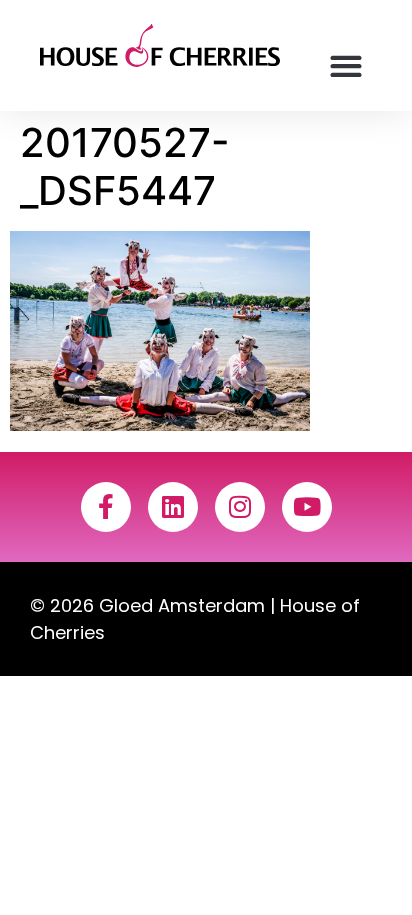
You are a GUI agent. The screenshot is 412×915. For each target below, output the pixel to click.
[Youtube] (307, 507)
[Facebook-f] (106, 507)
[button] (346, 65)
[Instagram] (240, 507)
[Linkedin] (173, 507)
